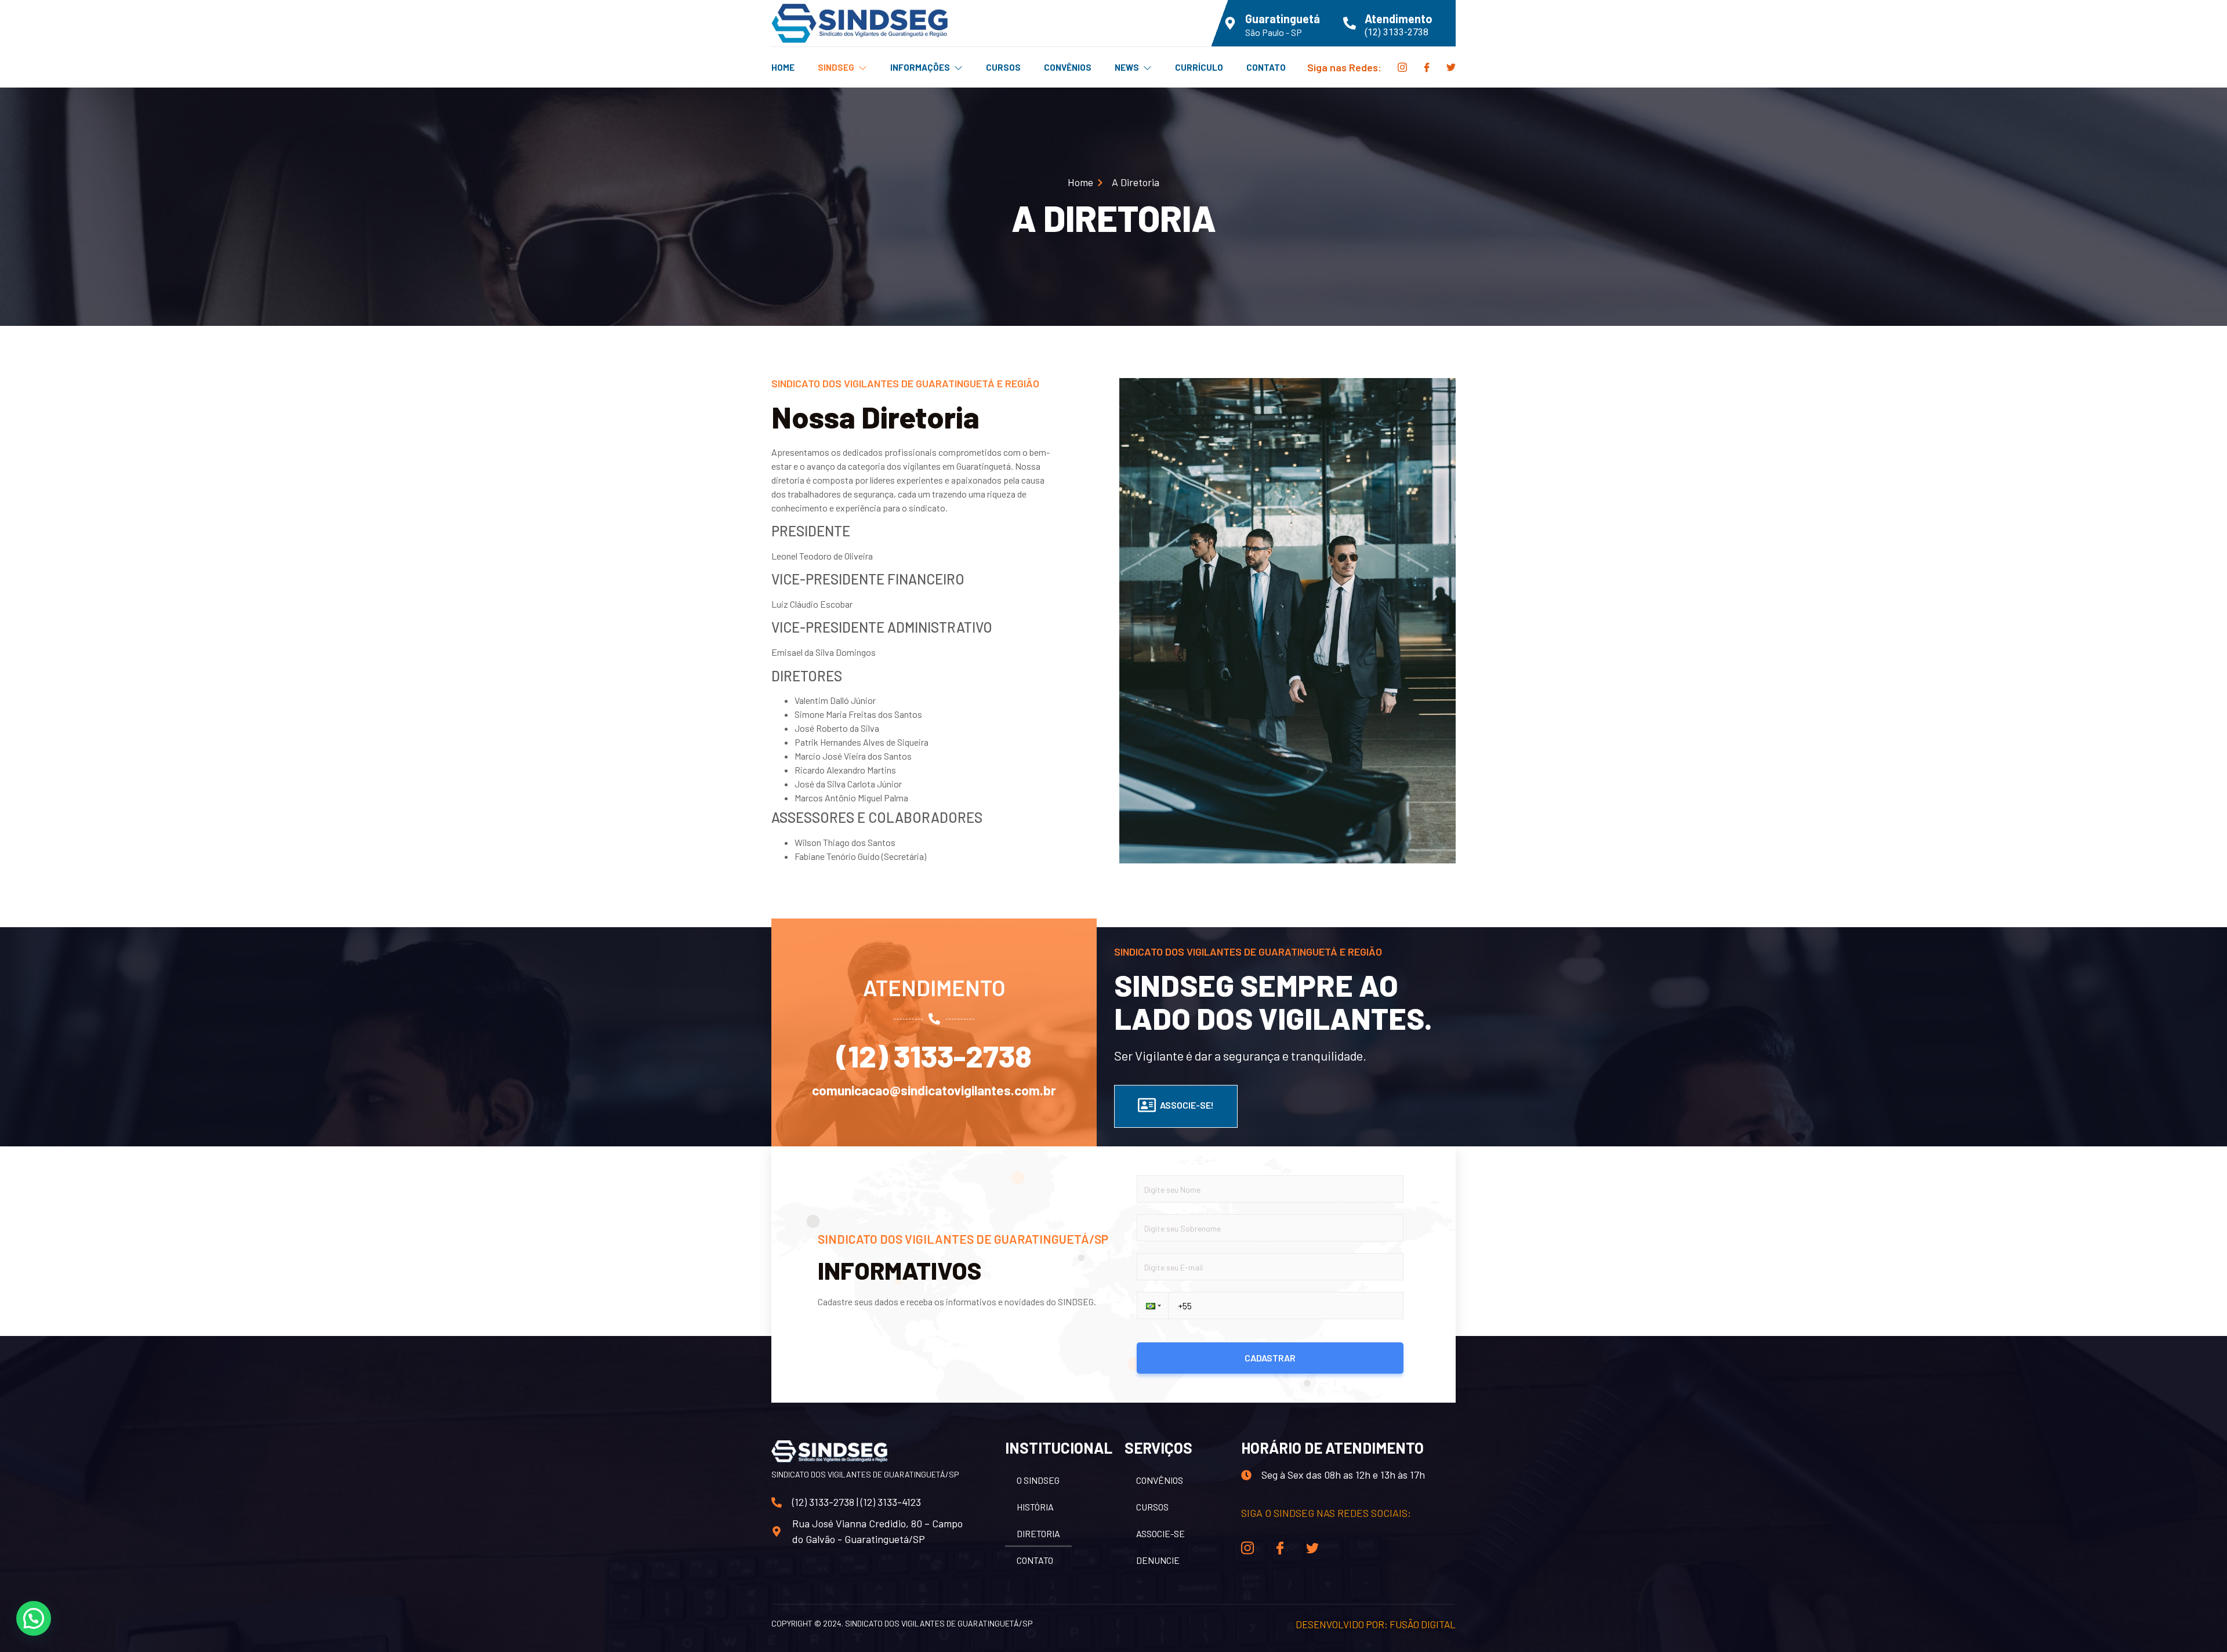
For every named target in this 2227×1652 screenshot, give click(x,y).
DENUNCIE (1158, 1560)
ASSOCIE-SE (1160, 1533)
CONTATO (1266, 67)
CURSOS (1003, 67)
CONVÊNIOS (1068, 67)
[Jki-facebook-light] (1427, 67)
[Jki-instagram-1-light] (1402, 67)
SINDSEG (836, 67)
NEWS (1127, 67)
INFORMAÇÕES (920, 67)
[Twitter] (1451, 67)
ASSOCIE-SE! (1187, 1105)
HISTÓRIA (1035, 1507)
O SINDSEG (1038, 1480)
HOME (783, 67)
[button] (1152, 1306)
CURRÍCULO (1199, 67)
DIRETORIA (1038, 1533)
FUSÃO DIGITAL (1423, 1624)
